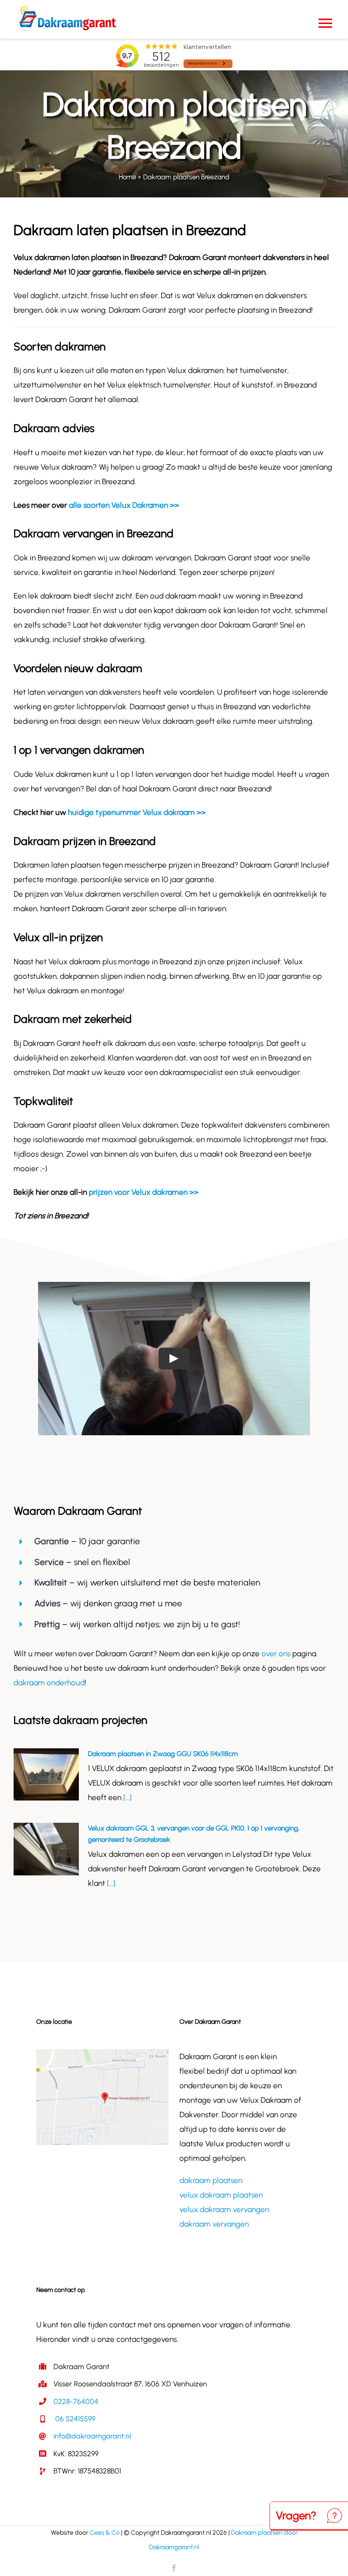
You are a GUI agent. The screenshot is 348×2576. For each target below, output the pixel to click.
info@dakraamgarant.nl (92, 2436)
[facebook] (174, 2568)
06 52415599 (74, 2419)
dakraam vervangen (214, 2224)
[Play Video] (174, 1359)
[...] (127, 1797)
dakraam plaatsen (211, 2180)
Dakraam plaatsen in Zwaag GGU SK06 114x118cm (163, 1754)
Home (127, 177)
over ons (276, 1654)
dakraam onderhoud (49, 1683)
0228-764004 (76, 2402)
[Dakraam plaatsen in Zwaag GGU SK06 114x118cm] (46, 1775)
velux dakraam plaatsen (221, 2195)
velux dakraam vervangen (224, 2209)
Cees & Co (105, 2533)
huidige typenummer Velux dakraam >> (137, 812)
